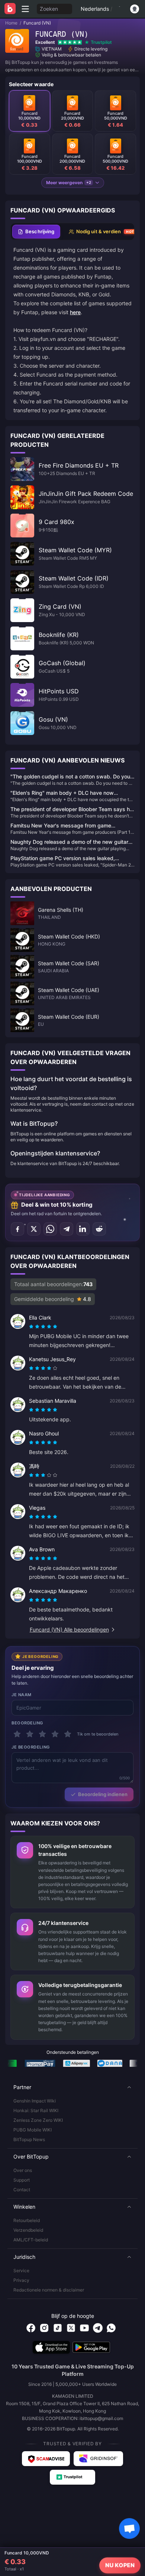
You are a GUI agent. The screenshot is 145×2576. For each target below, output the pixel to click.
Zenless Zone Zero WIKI (38, 2120)
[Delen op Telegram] (67, 1229)
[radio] (32, 1327)
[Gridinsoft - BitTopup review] (99, 2459)
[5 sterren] (68, 1734)
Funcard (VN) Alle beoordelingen (69, 1629)
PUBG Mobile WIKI (33, 2130)
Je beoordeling (31, 1747)
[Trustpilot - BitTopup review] (72, 2477)
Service (21, 2271)
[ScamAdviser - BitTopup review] (46, 2459)
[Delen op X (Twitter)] (34, 1229)
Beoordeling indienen (103, 1794)
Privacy (21, 2280)
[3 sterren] (42, 1734)
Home (11, 23)
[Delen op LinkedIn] (83, 1229)
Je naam (22, 1695)
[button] (72, 2087)
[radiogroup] (43, 1327)
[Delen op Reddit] (99, 1229)
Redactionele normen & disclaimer (49, 2290)
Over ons (23, 2170)
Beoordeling (27, 1723)
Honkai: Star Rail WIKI (36, 2110)
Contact (22, 2190)
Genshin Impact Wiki (35, 2101)
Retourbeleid (27, 2220)
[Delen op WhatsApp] (50, 1229)
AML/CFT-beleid (31, 2240)
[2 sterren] (30, 1734)
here (75, 312)
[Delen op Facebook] (17, 1229)
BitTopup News (29, 2139)
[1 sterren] (17, 1734)
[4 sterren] (55, 1734)
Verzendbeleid (28, 2230)
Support (22, 2180)
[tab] (36, 232)
